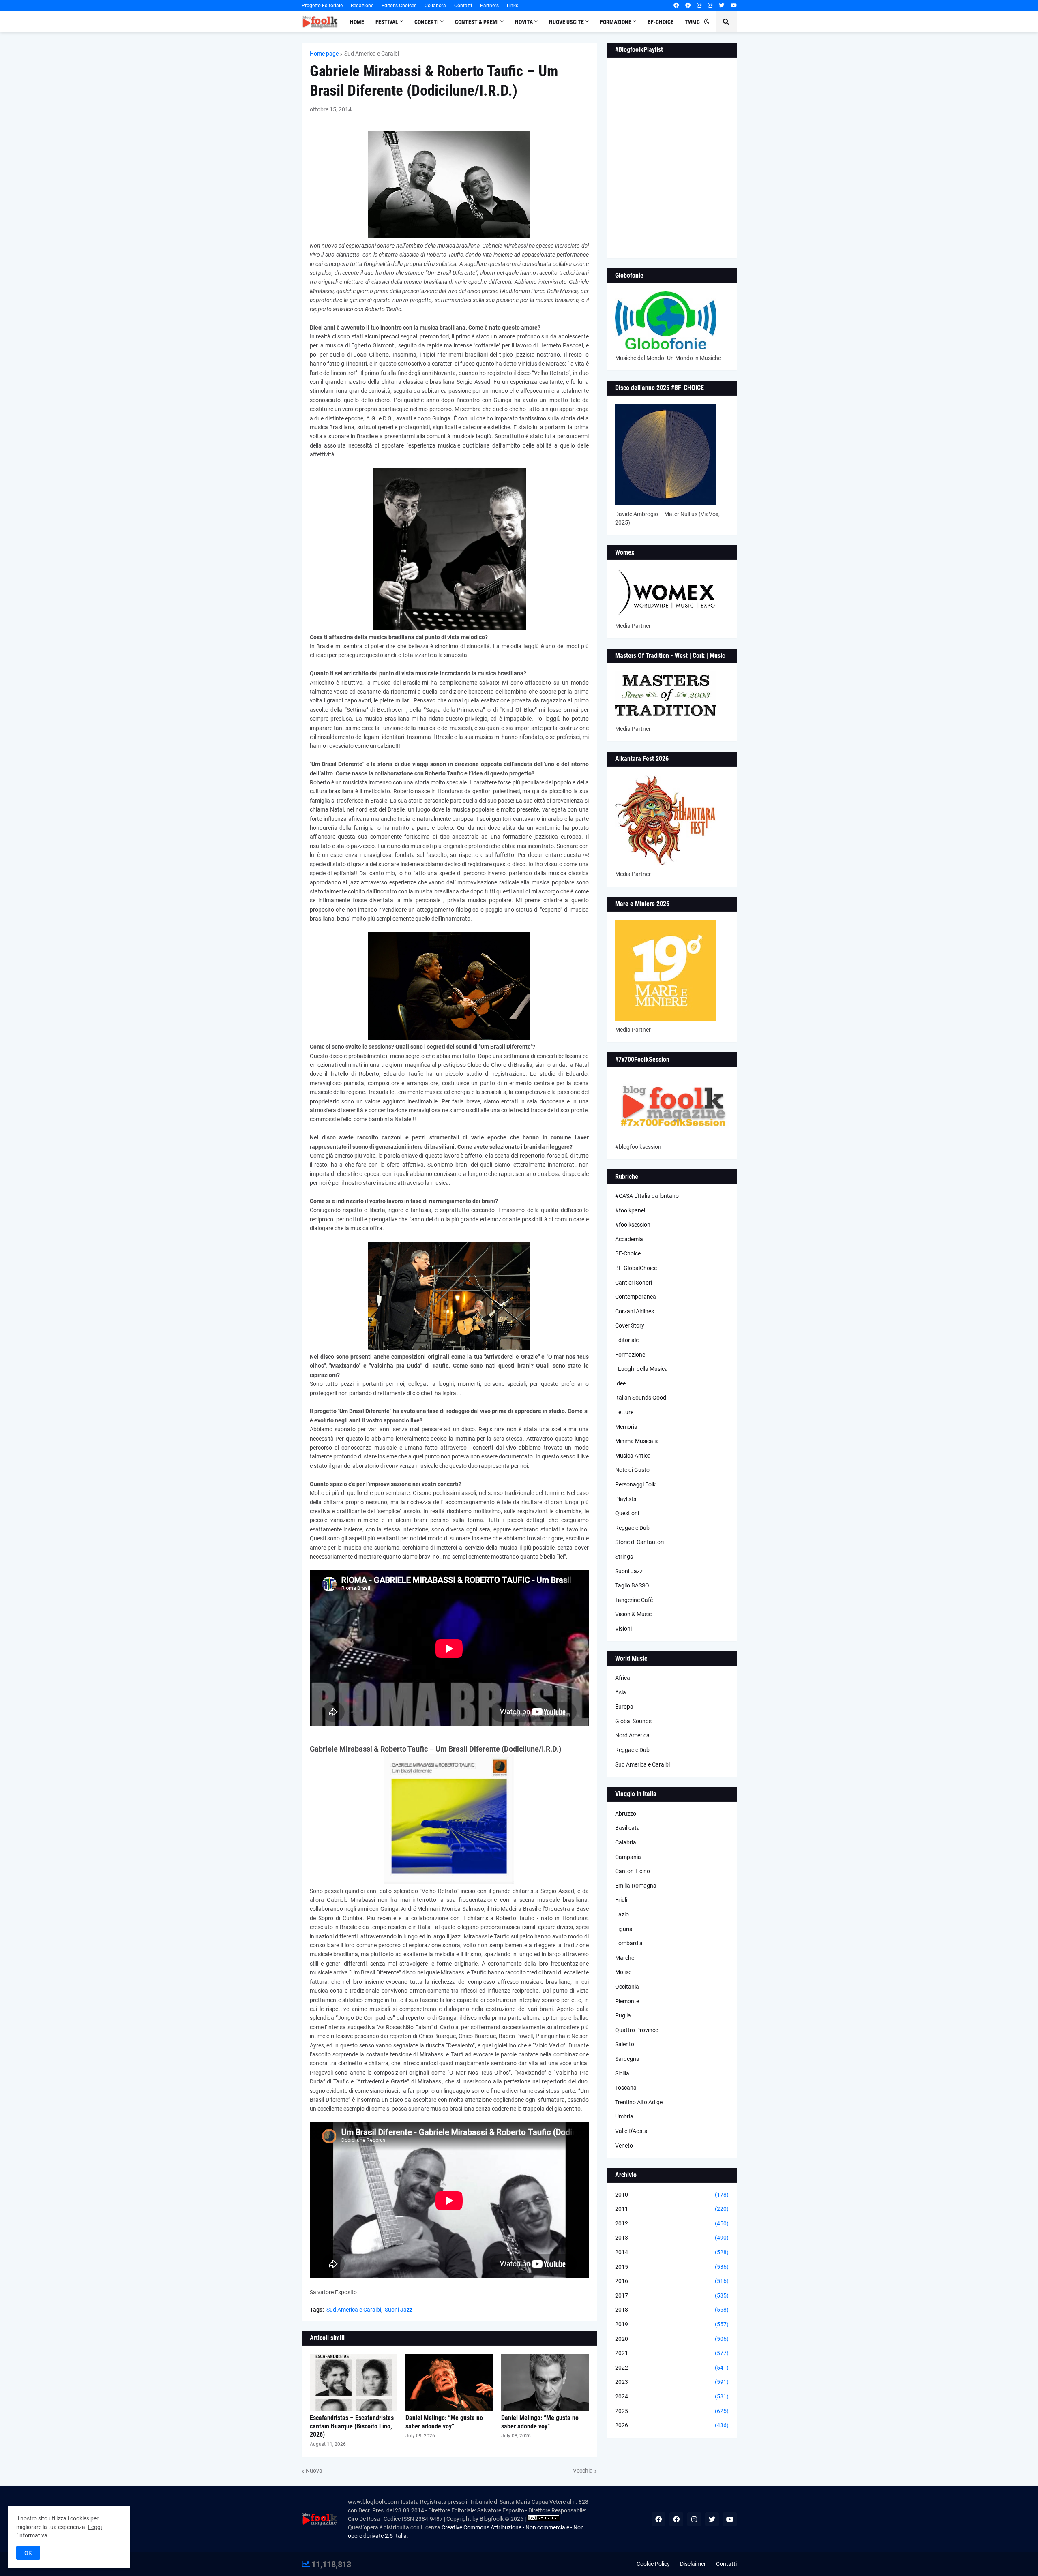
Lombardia (629, 1943)
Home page (324, 54)
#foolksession (633, 1225)
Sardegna (627, 2059)
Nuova (314, 2471)
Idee (620, 1383)
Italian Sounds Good (641, 1398)
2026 (672, 2425)
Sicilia (622, 2073)
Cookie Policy (653, 2564)
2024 (672, 2396)
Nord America (632, 1735)
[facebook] (676, 6)
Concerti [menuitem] (427, 22)
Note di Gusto (632, 1470)
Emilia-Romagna (636, 1886)
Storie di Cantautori (639, 1542)
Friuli (621, 1900)
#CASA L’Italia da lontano (647, 1196)
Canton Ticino (633, 1871)
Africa (623, 1678)
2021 (672, 2353)
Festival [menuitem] (387, 22)
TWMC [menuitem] (692, 22)
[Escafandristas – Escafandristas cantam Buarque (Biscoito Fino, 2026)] (354, 2382)
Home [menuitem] (357, 22)
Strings (624, 1557)
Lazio (622, 1914)
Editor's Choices (399, 6)
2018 (672, 2310)
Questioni (627, 1513)
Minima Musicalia (637, 1441)
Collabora (435, 6)
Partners (489, 6)
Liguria (624, 1929)
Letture (624, 1412)
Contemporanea (636, 1297)
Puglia (623, 2015)
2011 (672, 2209)
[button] (707, 22)
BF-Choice (628, 1253)
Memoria (626, 1427)
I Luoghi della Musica (641, 1369)
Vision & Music (633, 1614)
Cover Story (630, 1325)
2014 (672, 2252)
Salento (625, 2044)
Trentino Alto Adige (639, 2102)
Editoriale (627, 1340)
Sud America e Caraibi (372, 54)
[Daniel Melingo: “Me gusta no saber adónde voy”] (449, 2382)
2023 (672, 2382)
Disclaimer (693, 2564)
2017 (672, 2295)
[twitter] (722, 6)
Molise (623, 1972)
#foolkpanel (630, 1210)
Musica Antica (633, 1456)
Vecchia (583, 2471)
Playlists (626, 1499)
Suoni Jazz (399, 2310)
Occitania (627, 1987)
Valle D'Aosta (631, 2131)
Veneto (624, 2146)
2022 (672, 2368)
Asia (621, 1692)
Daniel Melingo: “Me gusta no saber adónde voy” (444, 2422)
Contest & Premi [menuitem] (477, 22)
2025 (672, 2411)
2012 (672, 2223)
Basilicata (627, 1828)
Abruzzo (626, 1814)
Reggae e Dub (632, 1528)
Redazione (362, 6)
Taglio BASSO (632, 1585)
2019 (672, 2324)
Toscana (626, 2088)
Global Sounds (633, 1721)
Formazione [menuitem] (616, 22)
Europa (624, 1707)
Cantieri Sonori (634, 1283)
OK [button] (28, 2553)
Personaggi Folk (635, 1484)
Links (513, 6)
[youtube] (734, 6)
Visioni (623, 1629)
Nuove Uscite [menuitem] (566, 22)
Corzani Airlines (635, 1311)
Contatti (463, 6)
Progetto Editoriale (322, 6)
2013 (672, 2238)
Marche (625, 1958)
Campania (628, 1857)
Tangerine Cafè (634, 1600)
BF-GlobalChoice (636, 1268)
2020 (672, 2339)
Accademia (629, 1239)
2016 (672, 2281)
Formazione (630, 1355)
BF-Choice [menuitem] (661, 22)
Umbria (624, 2116)
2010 (672, 2195)
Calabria (626, 1842)
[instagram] (699, 6)
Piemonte (627, 2001)
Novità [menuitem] (524, 22)
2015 (672, 2267)
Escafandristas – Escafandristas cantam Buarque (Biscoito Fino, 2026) (352, 2426)
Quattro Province (637, 2030)
